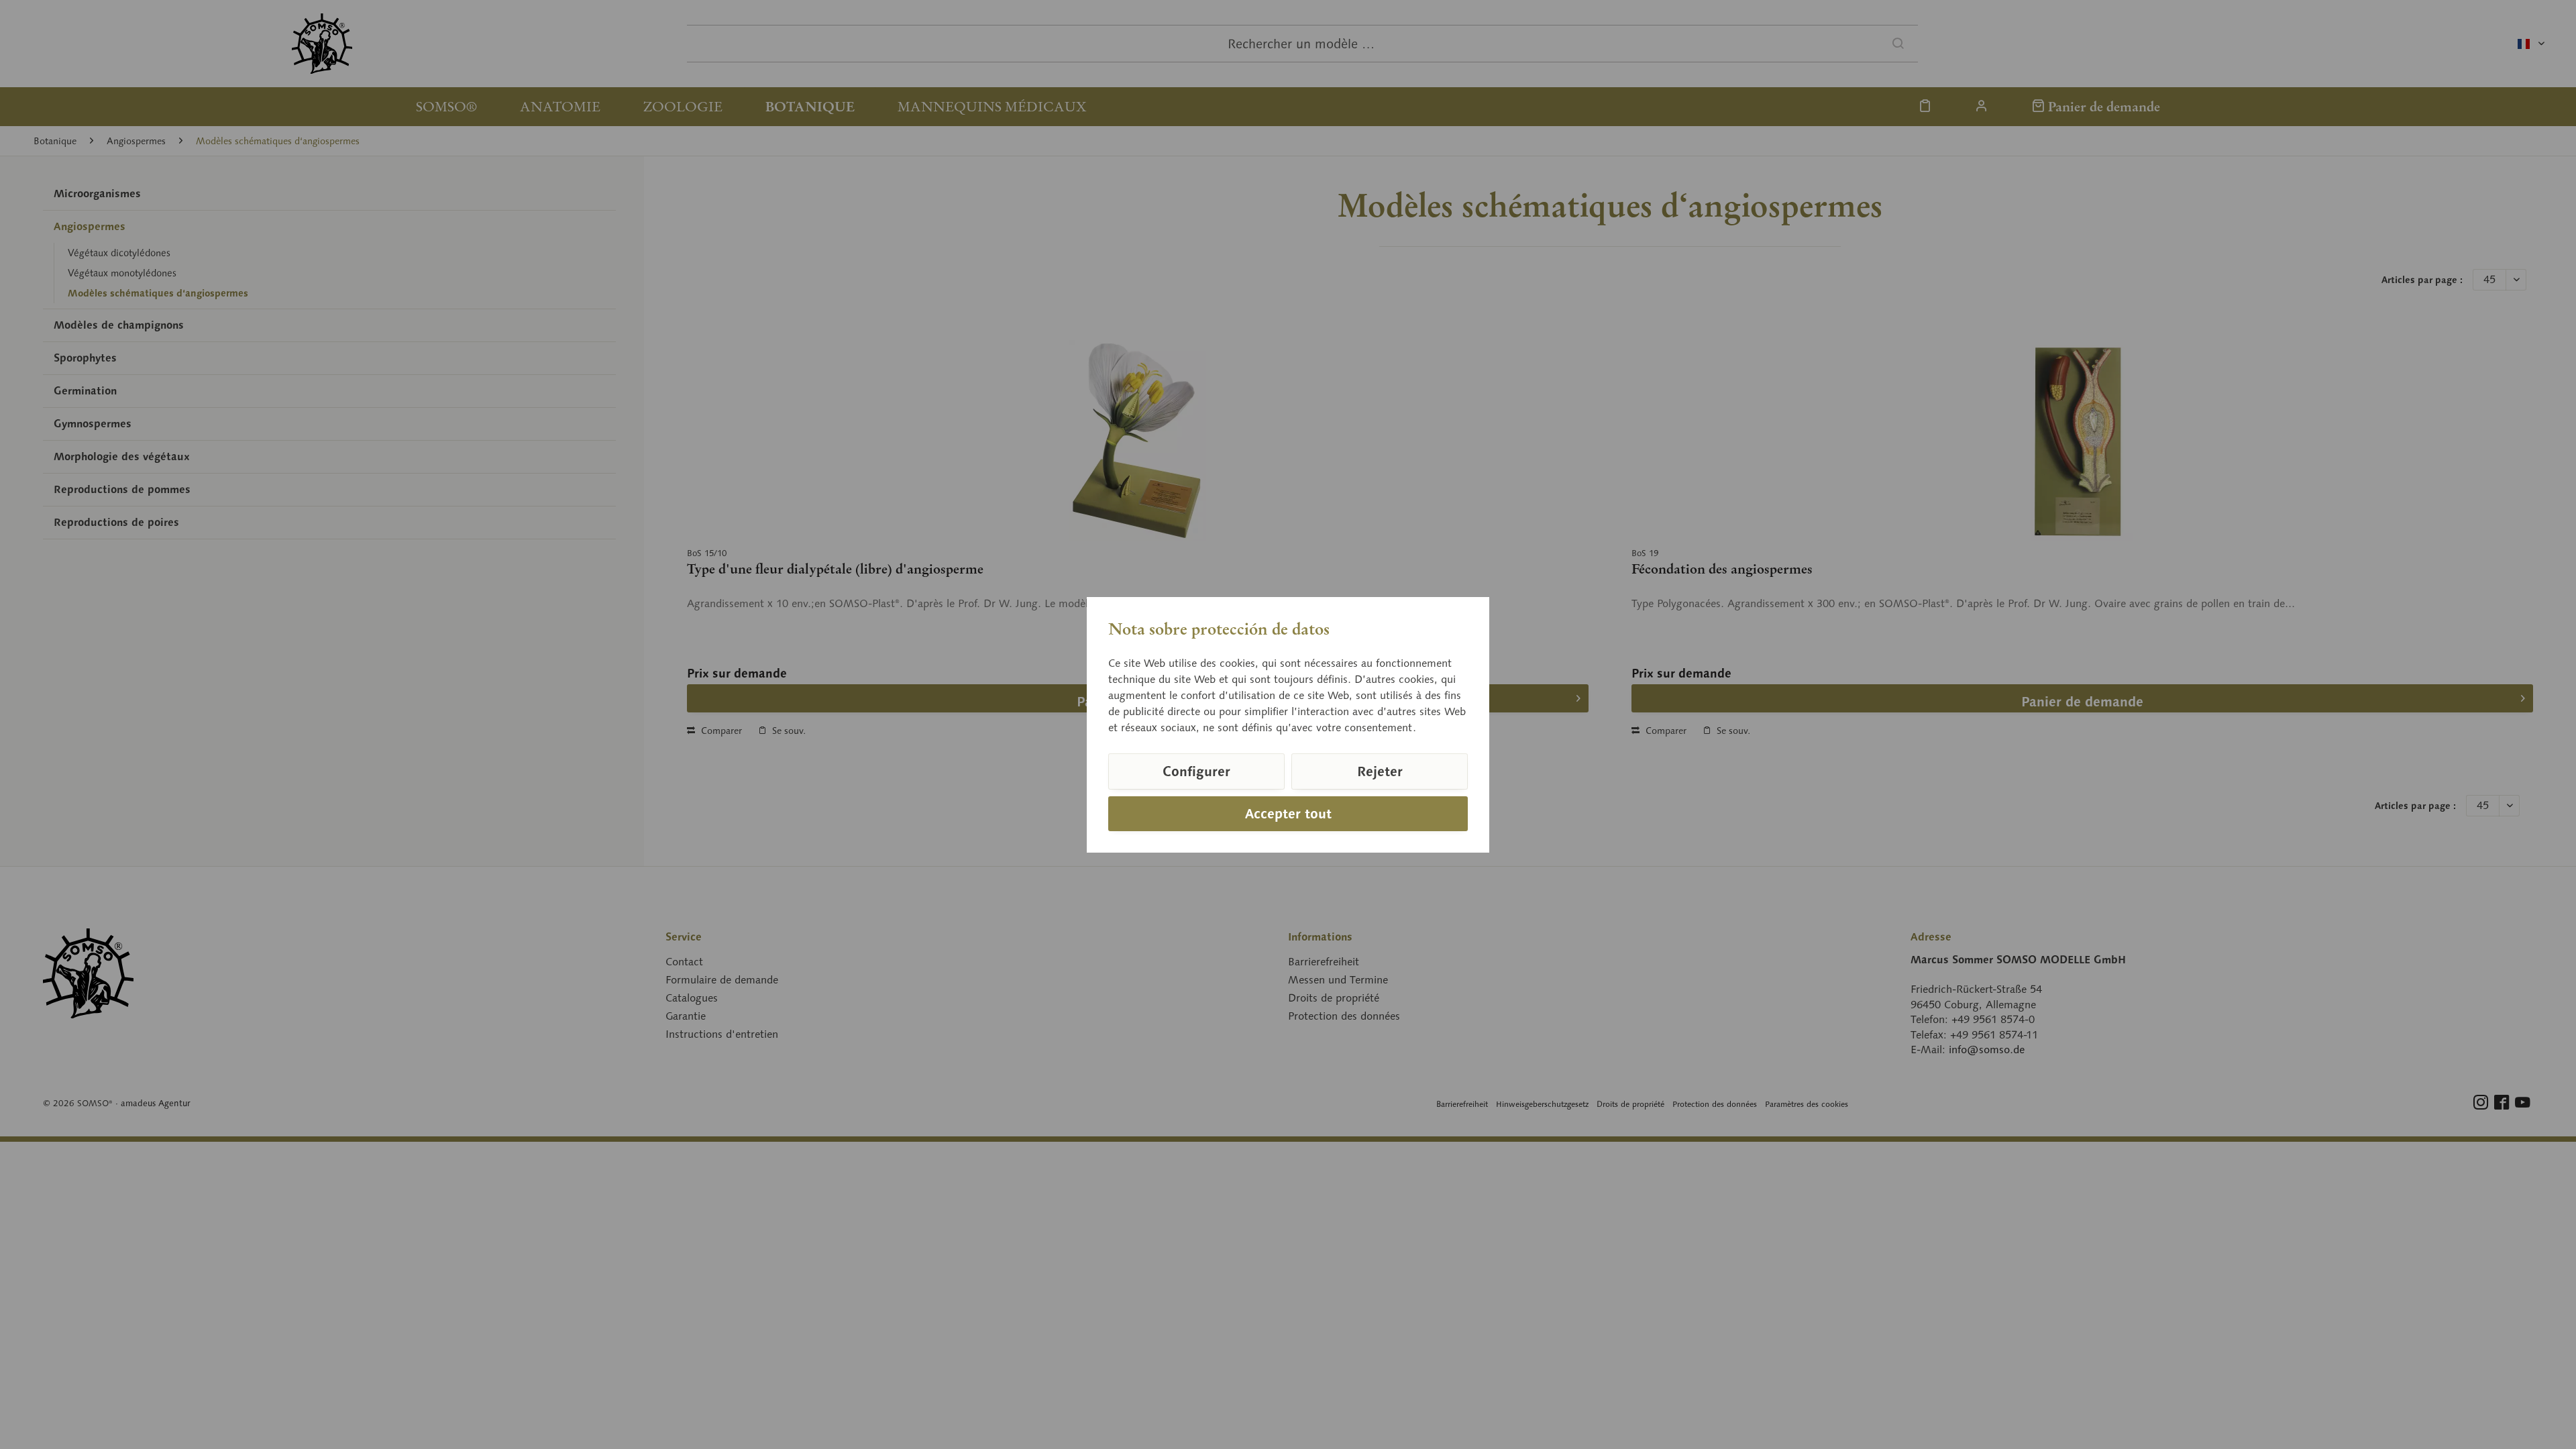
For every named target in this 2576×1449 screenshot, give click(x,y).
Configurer (1196, 771)
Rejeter (1380, 771)
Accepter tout (1288, 814)
